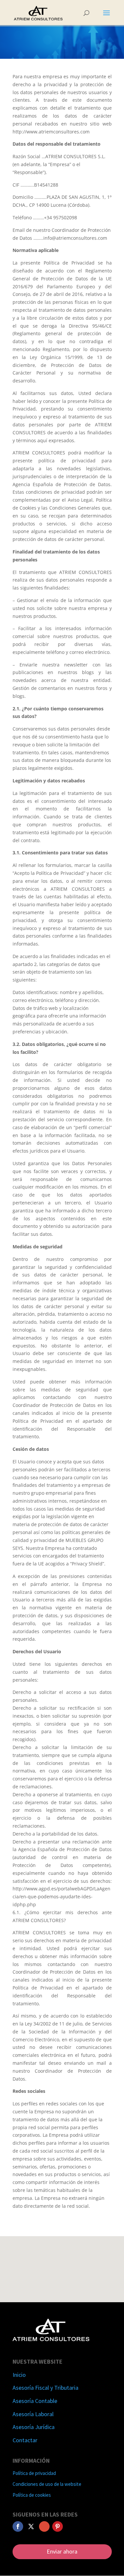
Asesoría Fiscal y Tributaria (45, 2388)
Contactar (25, 2440)
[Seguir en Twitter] (31, 2526)
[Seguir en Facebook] (18, 2526)
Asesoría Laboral (33, 2414)
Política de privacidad (34, 2473)
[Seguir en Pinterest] (58, 2526)
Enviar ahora (62, 2551)
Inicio (19, 2375)
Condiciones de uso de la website (47, 2484)
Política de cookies (32, 2495)
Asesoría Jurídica (34, 2427)
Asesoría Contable (35, 2401)
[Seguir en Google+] (44, 2526)
